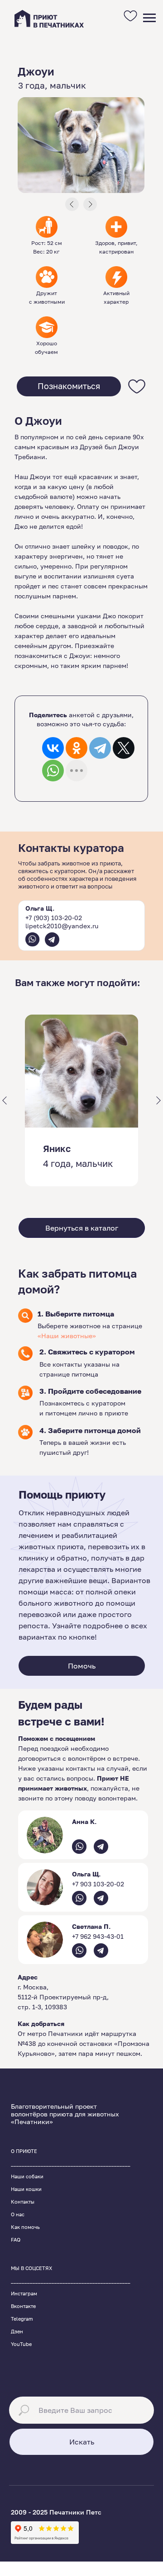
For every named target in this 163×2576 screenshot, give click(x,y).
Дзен (17, 2331)
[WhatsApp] (53, 771)
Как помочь (25, 2227)
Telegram (22, 2319)
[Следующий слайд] (158, 1100)
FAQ (16, 2240)
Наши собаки (27, 2176)
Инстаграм (24, 2293)
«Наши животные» (67, 1336)
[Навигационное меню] (149, 18)
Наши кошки (26, 2189)
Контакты (23, 2202)
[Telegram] (100, 748)
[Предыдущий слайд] (5, 1100)
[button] (69, 386)
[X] (124, 748)
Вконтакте (23, 2306)
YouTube (21, 2344)
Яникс (57, 1148)
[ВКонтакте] (53, 748)
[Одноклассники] (77, 748)
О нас (18, 2214)
